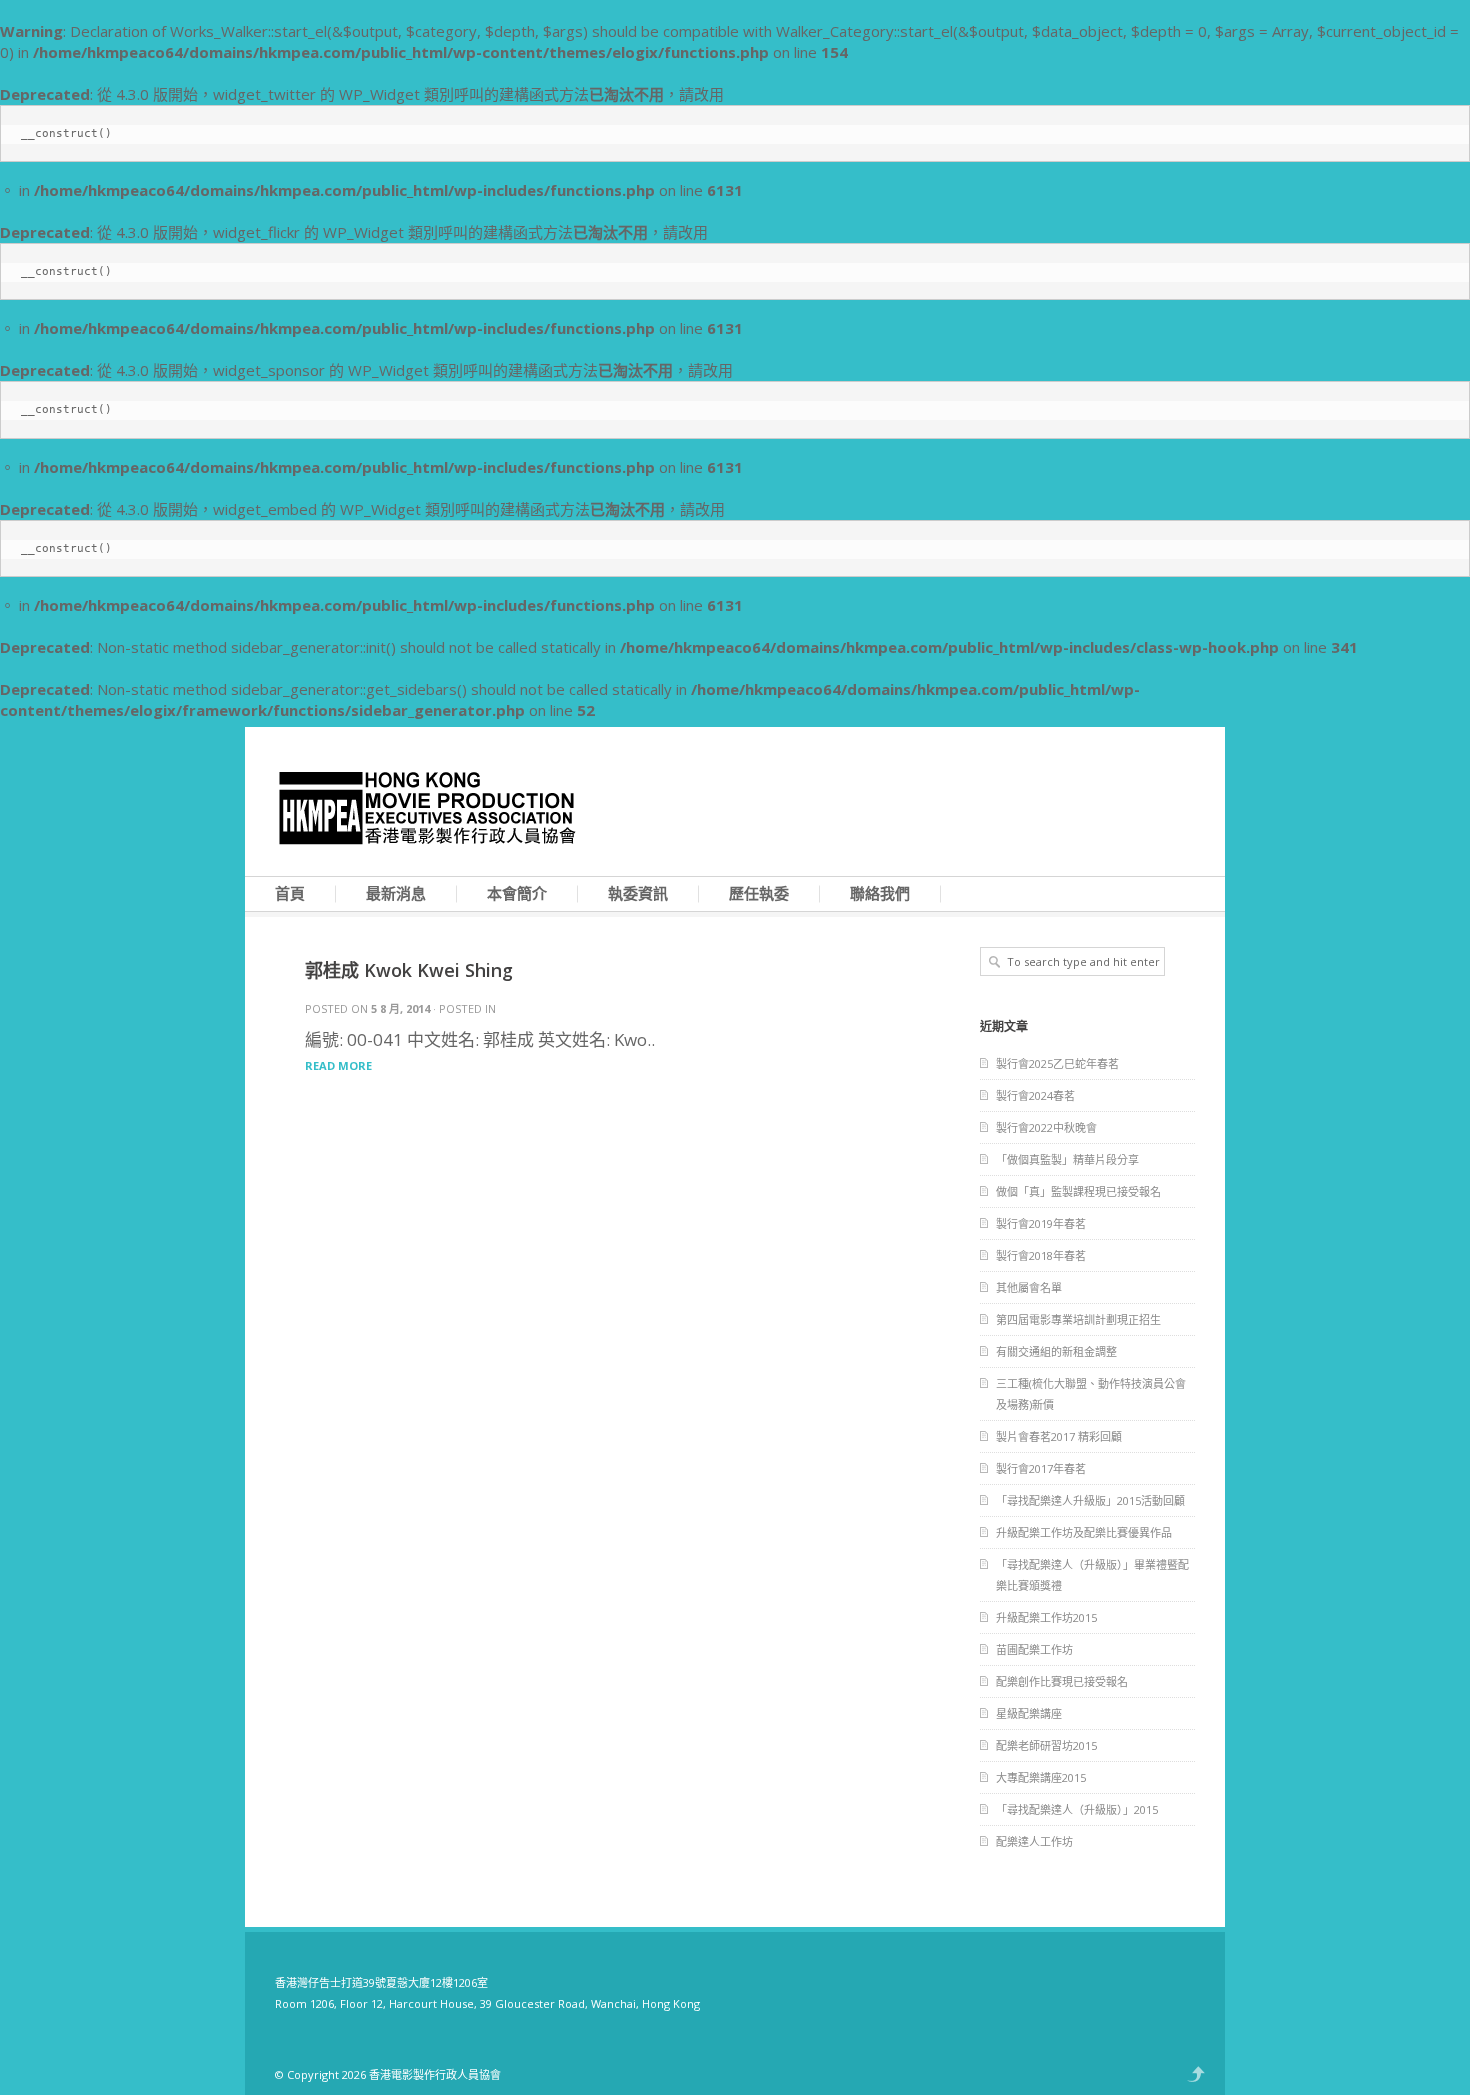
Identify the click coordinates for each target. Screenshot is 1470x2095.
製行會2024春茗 (1035, 1095)
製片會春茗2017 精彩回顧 (1059, 1436)
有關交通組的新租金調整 (1056, 1351)
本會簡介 (517, 893)
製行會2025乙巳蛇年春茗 (1057, 1063)
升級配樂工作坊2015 (1046, 1617)
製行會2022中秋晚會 (1046, 1127)
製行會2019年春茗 (1041, 1223)
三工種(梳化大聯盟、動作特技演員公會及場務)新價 (1091, 1394)
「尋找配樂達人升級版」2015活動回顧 (1090, 1500)
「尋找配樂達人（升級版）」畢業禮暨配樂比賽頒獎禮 (1092, 1575)
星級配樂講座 (1029, 1713)
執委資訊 (638, 893)
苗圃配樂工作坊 (1034, 1649)
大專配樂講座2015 (1041, 1777)
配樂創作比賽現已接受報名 (1062, 1681)
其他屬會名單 (1029, 1287)
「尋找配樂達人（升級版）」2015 (1077, 1809)
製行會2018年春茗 (1041, 1255)
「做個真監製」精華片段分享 (1067, 1159)
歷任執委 (759, 893)
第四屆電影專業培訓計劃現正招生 (1078, 1319)
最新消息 (396, 893)
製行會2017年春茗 (1041, 1468)
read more (338, 1066)
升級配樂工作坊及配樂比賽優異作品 (1084, 1532)
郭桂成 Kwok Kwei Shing (409, 970)
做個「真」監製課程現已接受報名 (1078, 1191)
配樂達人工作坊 (1034, 1841)
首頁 (290, 893)
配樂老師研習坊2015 (1046, 1745)
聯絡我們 (880, 893)
